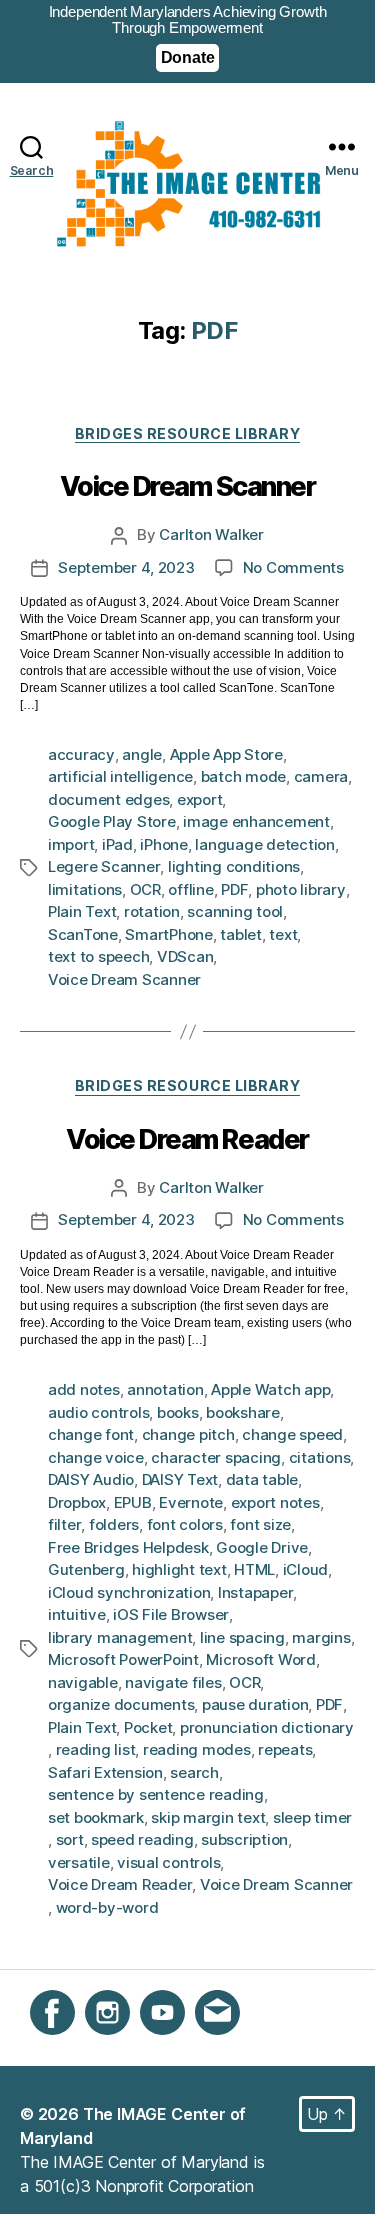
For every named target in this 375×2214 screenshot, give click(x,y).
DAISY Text (180, 1479)
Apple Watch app (270, 1389)
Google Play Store (112, 821)
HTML (254, 1569)
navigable (83, 1682)
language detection (264, 844)
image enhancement (256, 821)
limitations (85, 889)
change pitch (188, 1434)
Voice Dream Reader (187, 1140)
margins (321, 1637)
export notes (275, 1502)
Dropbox (77, 1502)
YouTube (171, 2046)
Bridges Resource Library (187, 433)
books (178, 1412)
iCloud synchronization (129, 1592)
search (194, 1772)
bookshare (243, 1412)
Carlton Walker (211, 534)
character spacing (216, 1457)
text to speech (98, 956)
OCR (145, 889)
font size (260, 1524)
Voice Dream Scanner (188, 487)
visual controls (168, 1862)
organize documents (121, 1704)
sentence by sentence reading (156, 1794)
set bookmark (96, 1817)
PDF (234, 889)
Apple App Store (226, 754)
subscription (244, 1839)
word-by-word (107, 1907)
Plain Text (82, 911)
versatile (79, 1862)
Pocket (148, 1727)
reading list (96, 1749)
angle (142, 754)
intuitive (77, 1614)
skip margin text (208, 1817)
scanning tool (235, 911)
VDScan (185, 956)
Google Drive (262, 1547)
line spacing (242, 1637)
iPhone (163, 844)
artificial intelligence (120, 776)
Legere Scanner (104, 866)
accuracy (81, 754)
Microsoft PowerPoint (123, 1659)
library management (120, 1637)
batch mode (243, 776)
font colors (185, 1524)
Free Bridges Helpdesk (128, 1547)
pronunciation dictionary (267, 1727)
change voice (96, 1457)
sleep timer (312, 1817)
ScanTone (83, 934)
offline (190, 889)
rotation (152, 911)
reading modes (197, 1749)
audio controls (98, 1412)
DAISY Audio (91, 1479)
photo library (301, 889)
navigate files (173, 1682)
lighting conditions (234, 866)
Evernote (191, 1502)
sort (70, 1839)
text (283, 934)
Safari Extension (105, 1772)
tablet (240, 934)
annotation (165, 1389)
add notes (84, 1389)
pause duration (255, 1704)
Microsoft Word (260, 1659)
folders (114, 1524)
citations (320, 1457)
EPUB (133, 1502)
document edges (108, 799)
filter (64, 1524)
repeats (285, 1749)
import (71, 844)
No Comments (293, 568)
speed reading (142, 1839)
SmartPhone (168, 934)
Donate (188, 57)
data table (262, 1479)
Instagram (120, 2046)
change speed (292, 1434)
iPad (117, 844)
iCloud (305, 1569)
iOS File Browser (171, 1614)
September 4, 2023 (126, 567)
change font (91, 1434)
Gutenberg (86, 1569)
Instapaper (255, 1592)
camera (321, 776)
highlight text (179, 1569)
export (199, 799)
